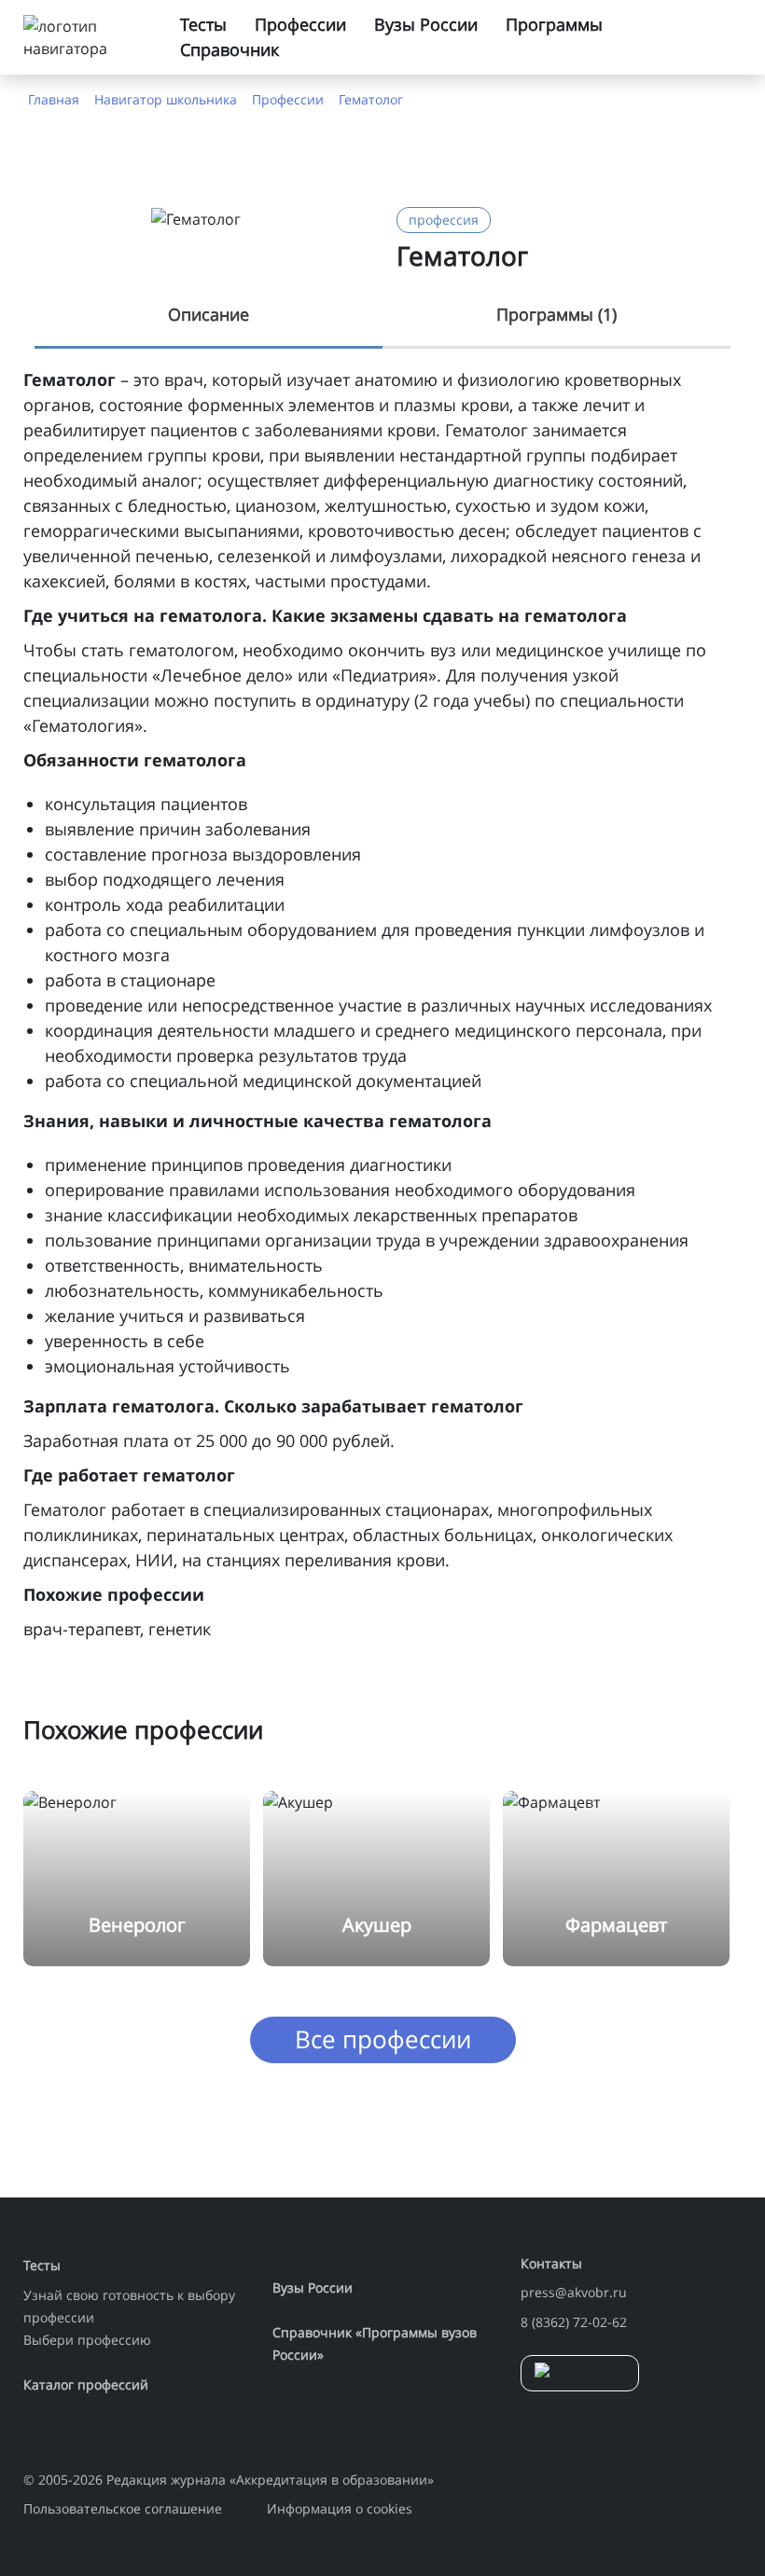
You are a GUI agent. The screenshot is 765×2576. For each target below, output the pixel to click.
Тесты (203, 24)
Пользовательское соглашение (123, 2508)
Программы (554, 24)
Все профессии (383, 2039)
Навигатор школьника (166, 99)
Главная (54, 99)
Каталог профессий (86, 2384)
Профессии (300, 24)
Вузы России (426, 24)
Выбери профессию (87, 2340)
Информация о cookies (340, 2508)
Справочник (229, 49)
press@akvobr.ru (574, 2292)
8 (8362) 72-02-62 (574, 2322)
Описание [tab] (209, 314)
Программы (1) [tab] (556, 314)
